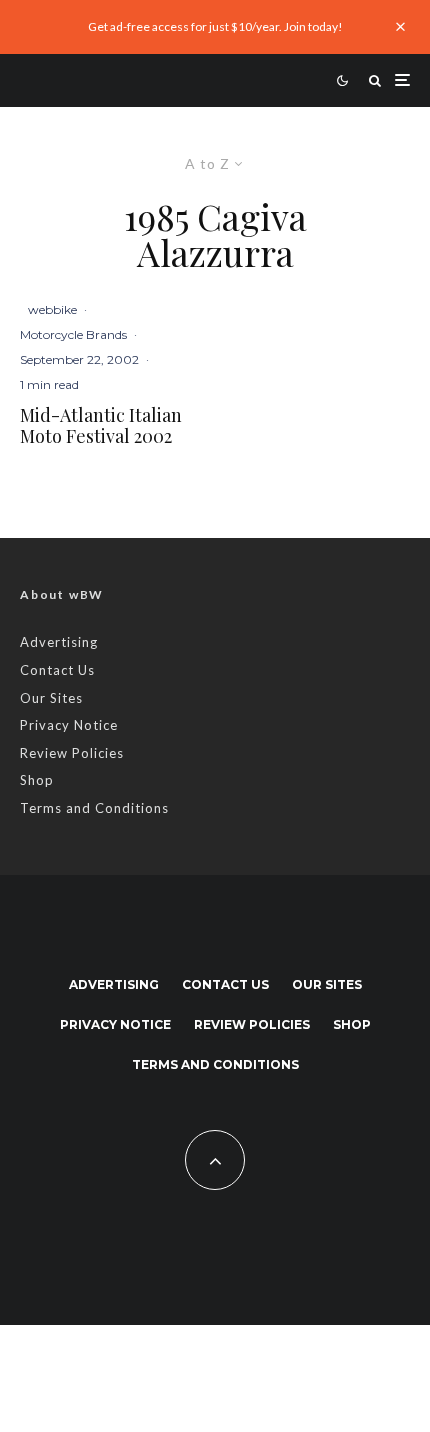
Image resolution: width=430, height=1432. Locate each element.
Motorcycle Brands (73, 334)
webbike (52, 309)
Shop (37, 780)
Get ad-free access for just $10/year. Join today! (215, 26)
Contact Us (57, 670)
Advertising (59, 642)
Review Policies (72, 753)
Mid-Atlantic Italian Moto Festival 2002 (101, 426)
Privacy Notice (69, 725)
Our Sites (51, 698)
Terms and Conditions (94, 808)
